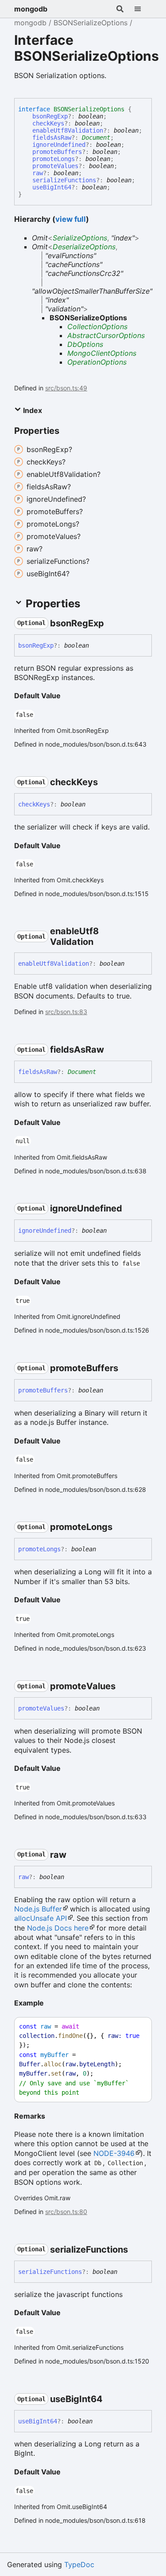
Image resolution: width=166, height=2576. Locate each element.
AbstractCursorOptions (106, 335)
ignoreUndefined (59, 145)
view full (71, 219)
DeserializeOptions (84, 247)
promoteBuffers (57, 152)
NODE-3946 (114, 2153)
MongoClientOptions (102, 353)
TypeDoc (79, 2564)
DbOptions (85, 344)
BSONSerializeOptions (91, 23)
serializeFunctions (64, 180)
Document (96, 138)
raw (38, 173)
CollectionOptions (97, 326)
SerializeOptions (80, 238)
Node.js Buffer (38, 1909)
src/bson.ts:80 (66, 2212)
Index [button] (32, 410)
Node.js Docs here (58, 1928)
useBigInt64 (52, 187)
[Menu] (143, 9)
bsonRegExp (50, 116)
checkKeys (48, 123)
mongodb (31, 9)
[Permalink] (112, 623)
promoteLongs (54, 159)
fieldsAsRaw (52, 138)
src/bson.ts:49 (66, 388)
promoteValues (55, 166)
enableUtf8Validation (68, 130)
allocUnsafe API (41, 1918)
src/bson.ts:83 (66, 1012)
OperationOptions (97, 362)
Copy (137, 2027)
